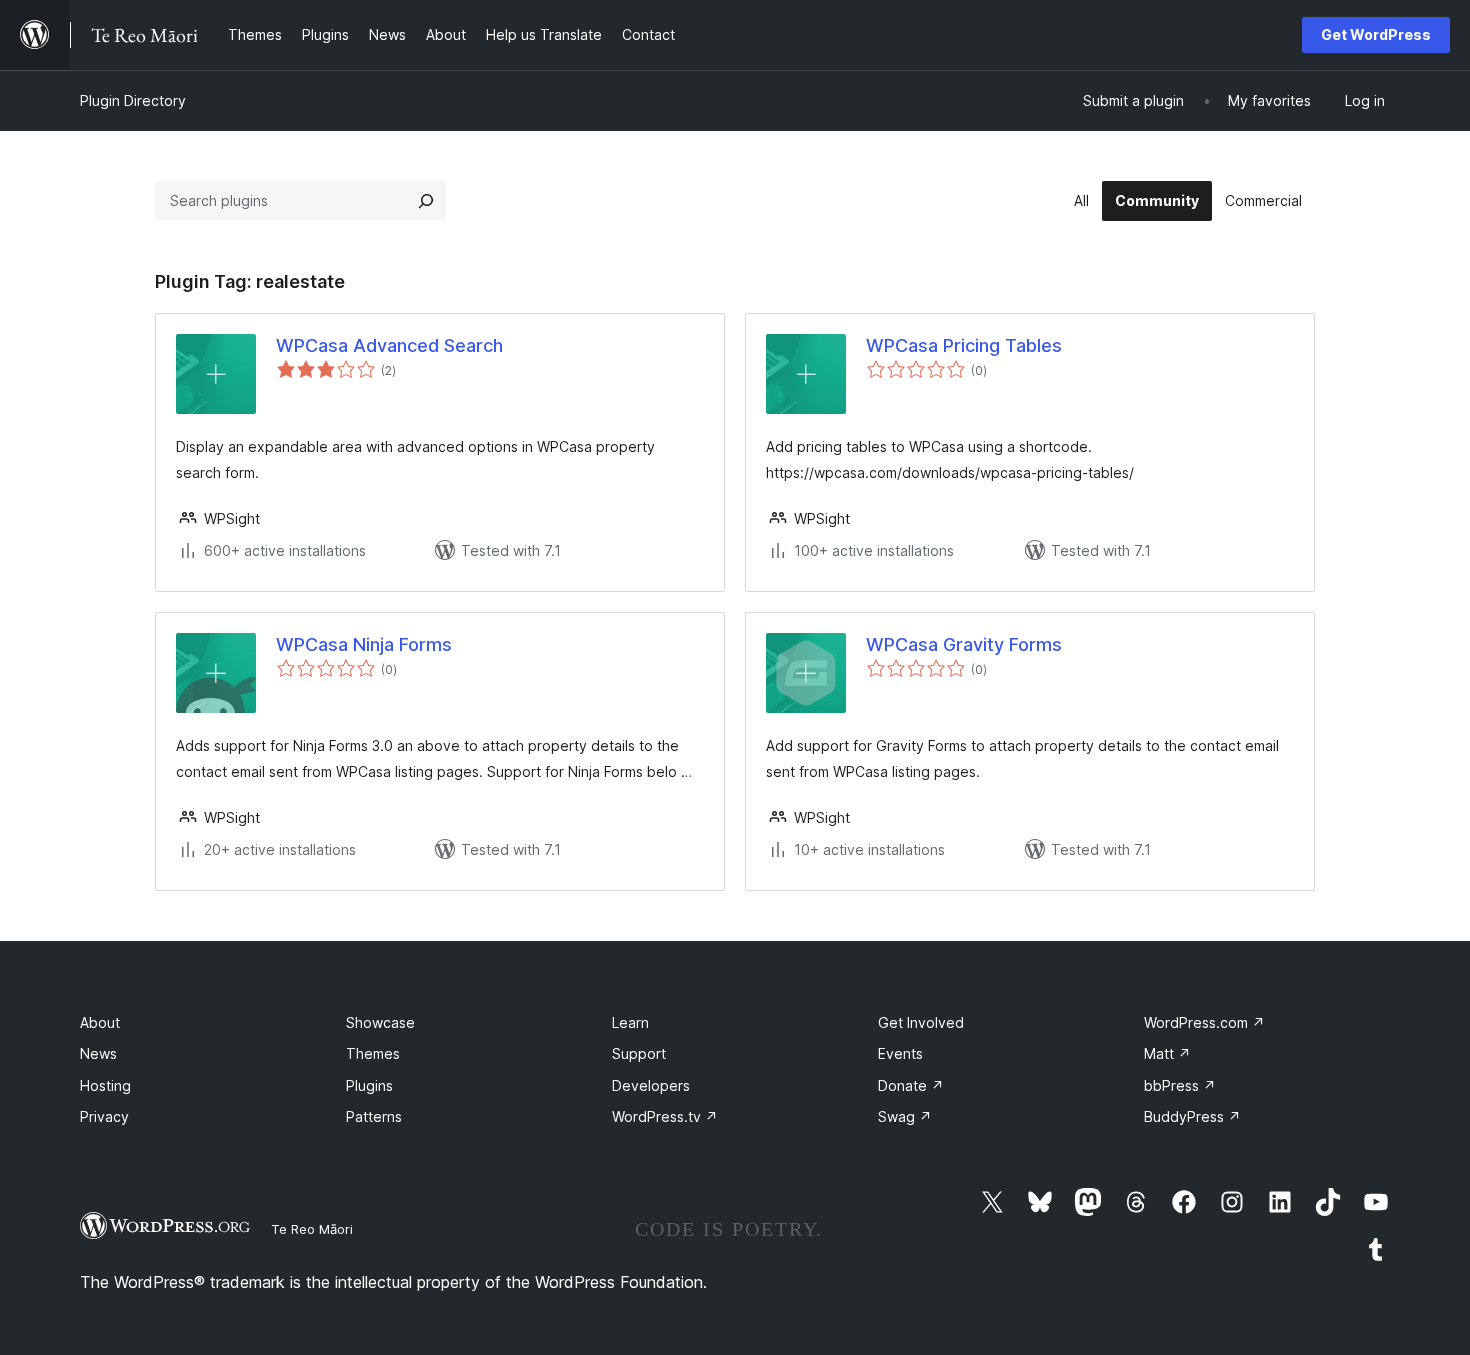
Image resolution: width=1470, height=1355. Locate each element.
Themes (373, 1053)
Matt (1167, 1053)
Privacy (104, 1116)
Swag (905, 1116)
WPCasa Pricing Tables (964, 345)
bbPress (1180, 1085)
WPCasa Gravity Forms (964, 644)
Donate (911, 1085)
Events (900, 1053)
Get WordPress (1376, 34)
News (98, 1053)
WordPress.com (1204, 1022)
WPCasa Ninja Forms (364, 644)
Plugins (369, 1085)
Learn (630, 1022)
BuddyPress (1192, 1116)
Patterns (374, 1116)
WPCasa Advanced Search (389, 345)
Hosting (105, 1085)
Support (639, 1053)
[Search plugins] (426, 201)
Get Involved (921, 1022)
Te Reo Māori (312, 1229)
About (100, 1022)
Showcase (380, 1022)
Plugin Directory (133, 100)
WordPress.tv (665, 1116)
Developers (651, 1085)
